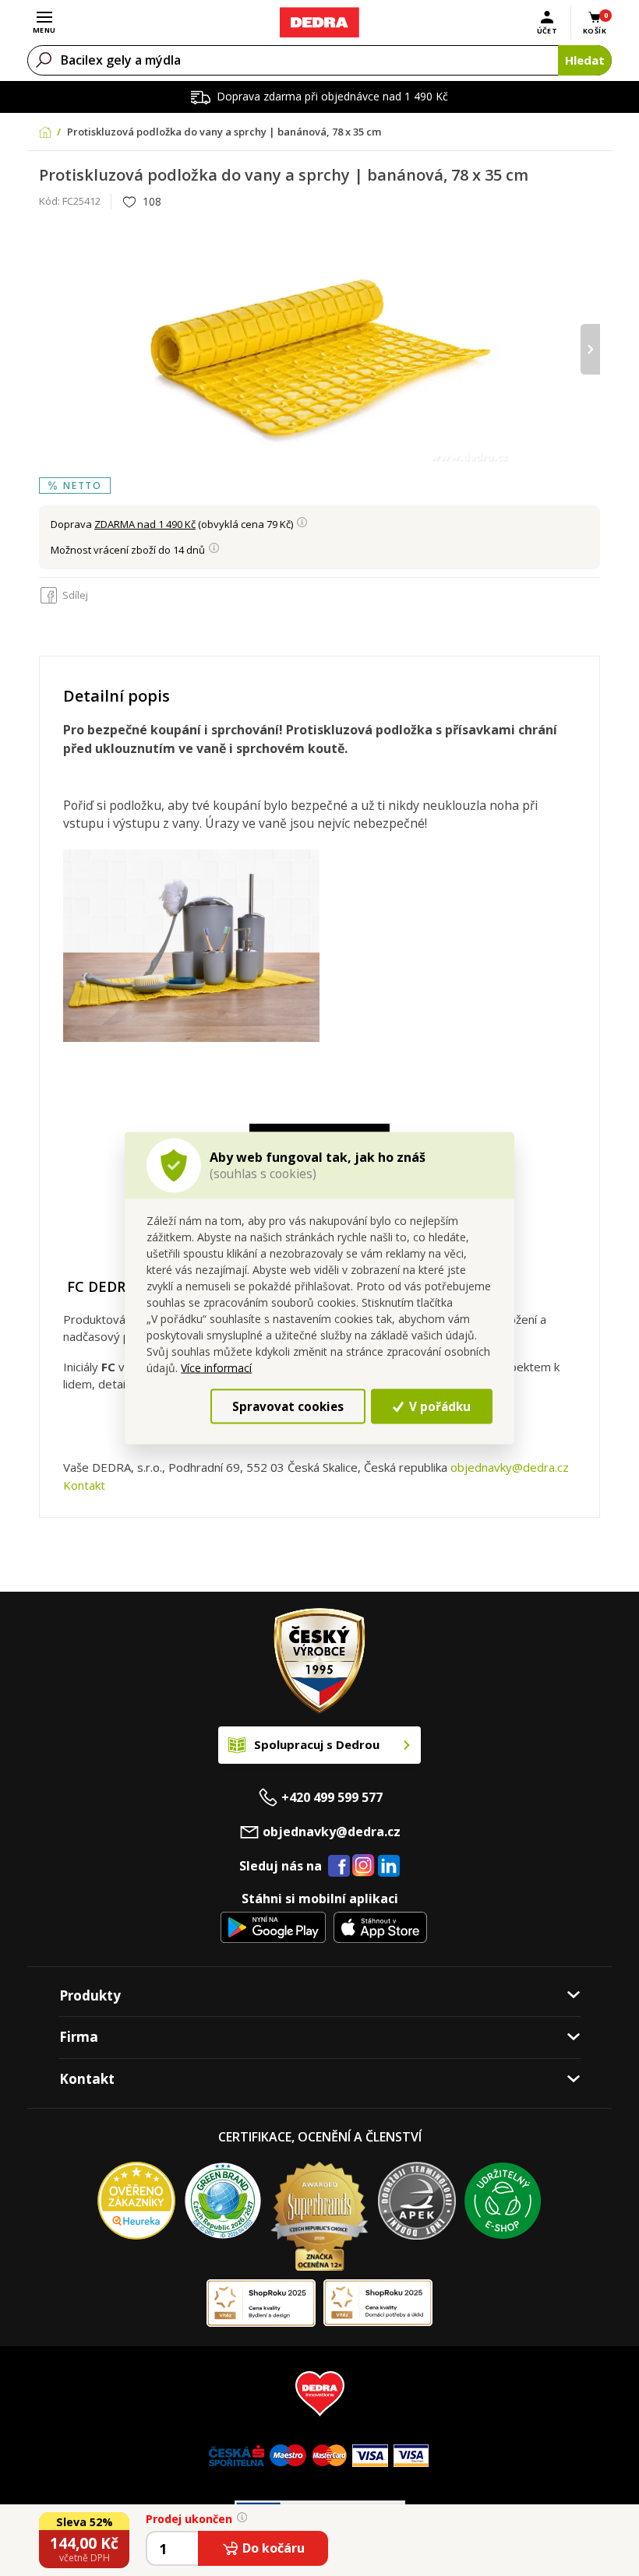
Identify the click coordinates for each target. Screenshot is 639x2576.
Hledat (585, 60)
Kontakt (84, 1485)
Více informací (216, 1368)
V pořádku (438, 1406)
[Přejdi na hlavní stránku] (319, 23)
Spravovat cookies (288, 1406)
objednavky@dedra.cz (510, 1467)
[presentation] (49, 349)
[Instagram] (364, 1866)
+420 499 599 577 (332, 1797)
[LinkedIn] (389, 1867)
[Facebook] (339, 1867)
